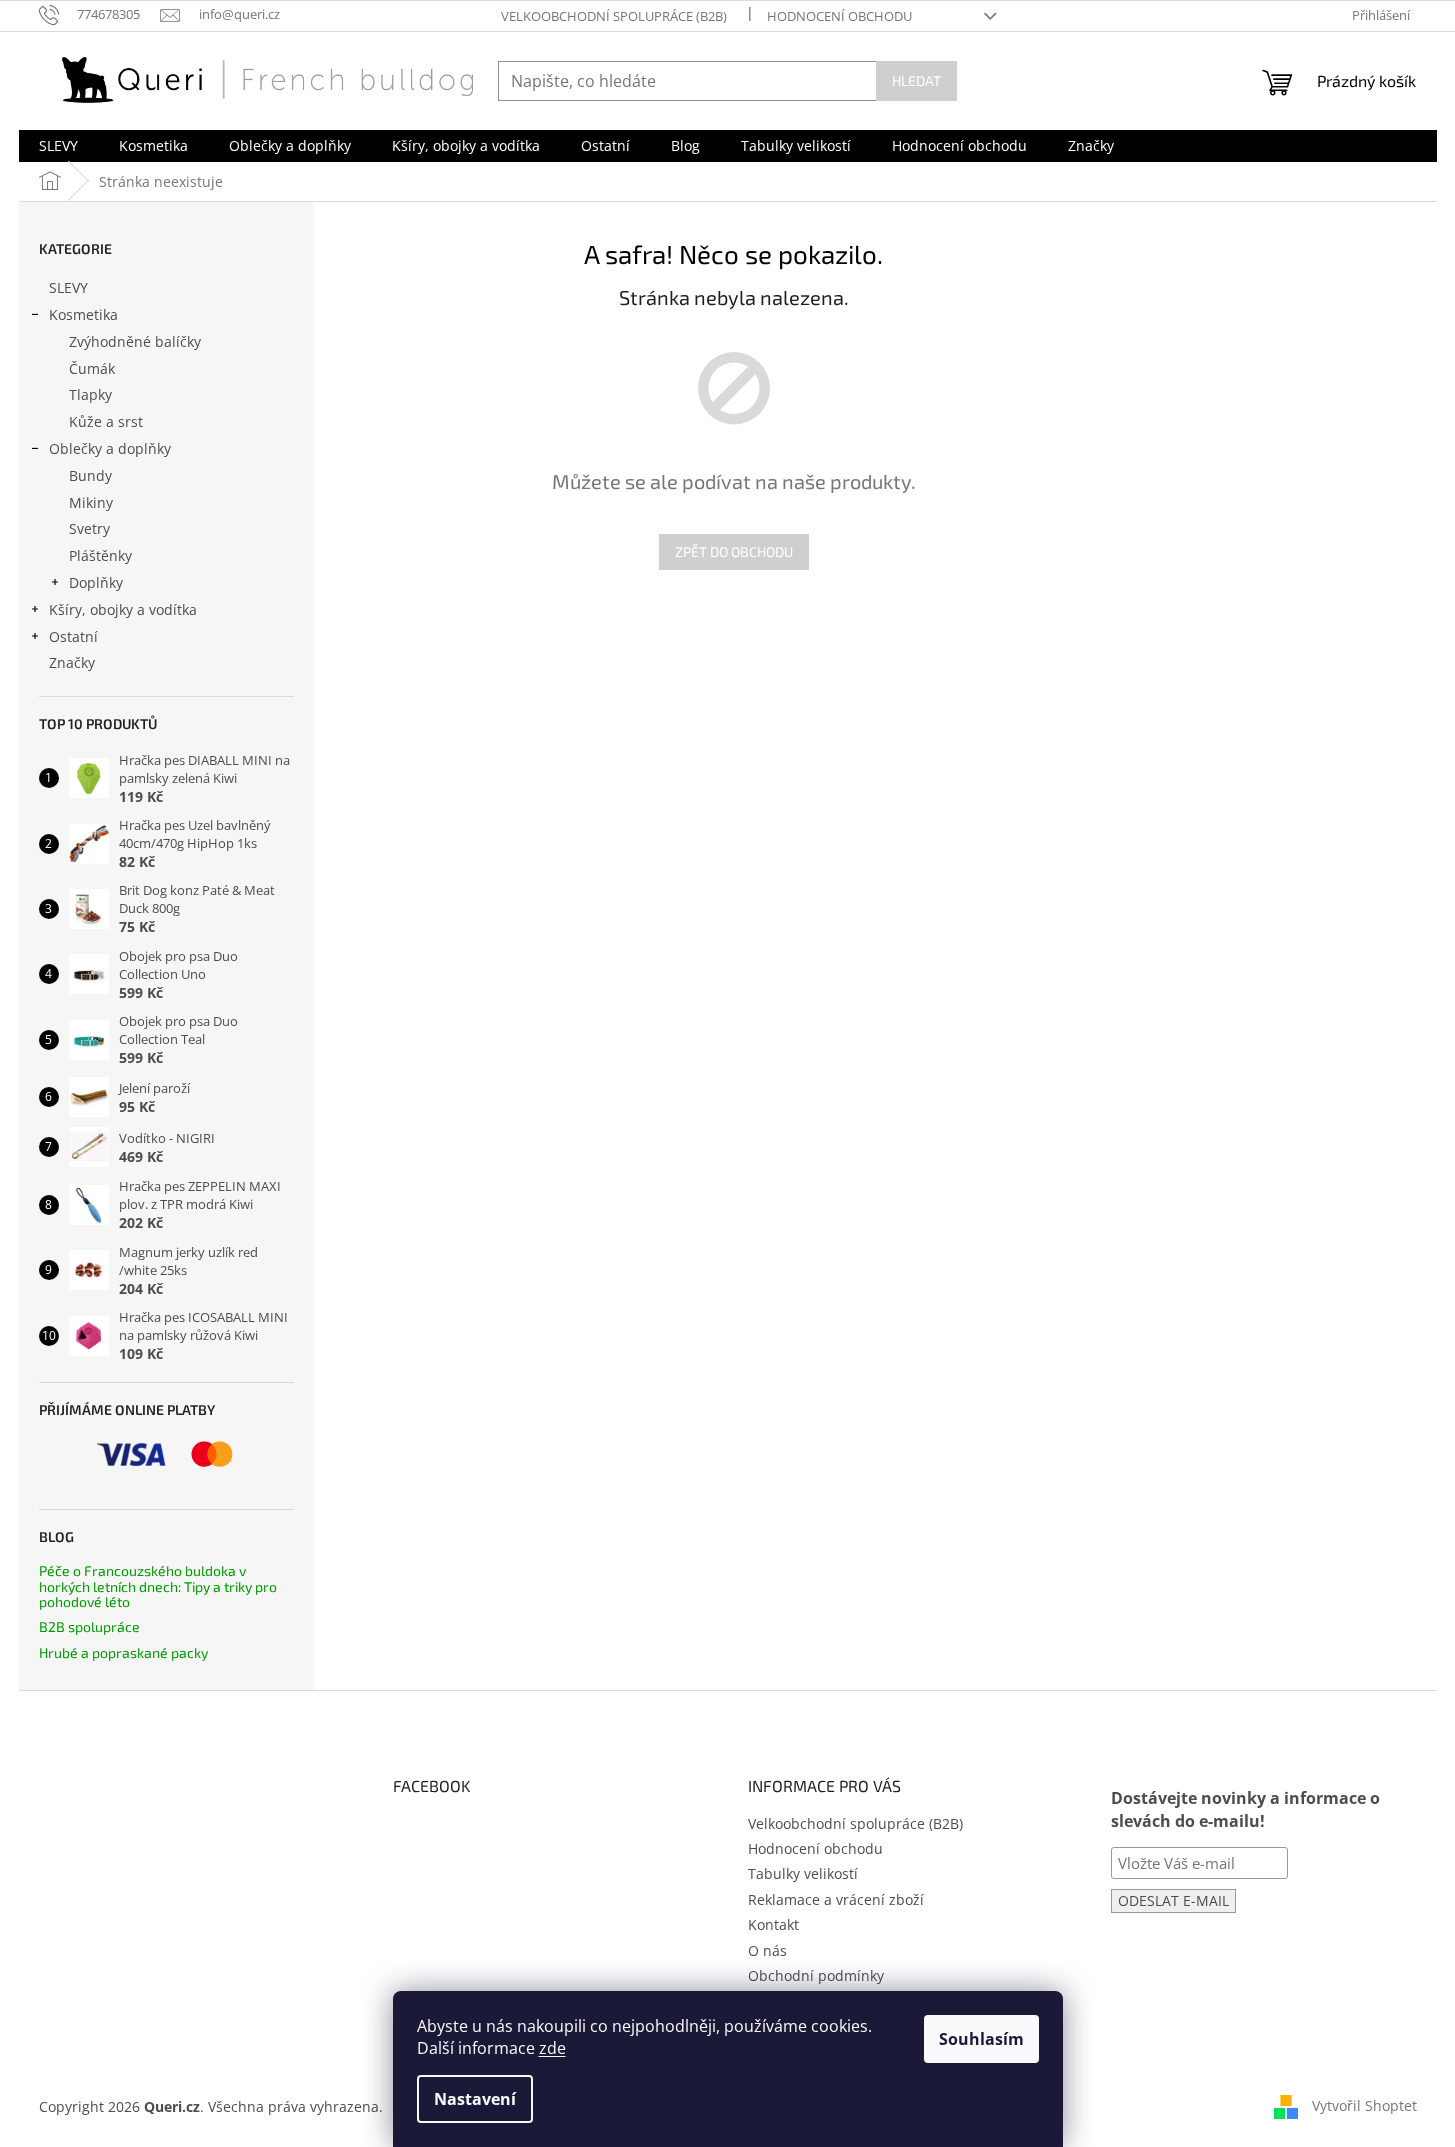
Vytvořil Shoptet (1364, 2104)
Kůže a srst (106, 421)
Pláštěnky (100, 555)
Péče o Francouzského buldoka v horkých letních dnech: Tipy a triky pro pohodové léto (158, 1586)
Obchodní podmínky (816, 1975)
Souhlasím (981, 2039)
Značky (72, 662)
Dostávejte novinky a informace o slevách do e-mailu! (1245, 1809)
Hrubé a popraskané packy (123, 1652)
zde (552, 2048)
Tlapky (90, 394)
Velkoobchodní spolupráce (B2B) (614, 16)
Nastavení (475, 2099)
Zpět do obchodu (734, 551)
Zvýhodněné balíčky (135, 341)
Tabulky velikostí (803, 1873)
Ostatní (73, 636)
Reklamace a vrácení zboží (836, 1899)
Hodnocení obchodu (839, 16)
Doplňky (96, 582)
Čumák (92, 368)
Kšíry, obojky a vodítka (123, 609)
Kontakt (773, 1924)
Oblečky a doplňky (110, 448)
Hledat (916, 80)
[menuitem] (58, 146)
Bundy (90, 475)
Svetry (89, 528)
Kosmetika (83, 314)
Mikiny (91, 502)
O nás (767, 1950)
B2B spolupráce (89, 1626)
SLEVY (68, 287)
